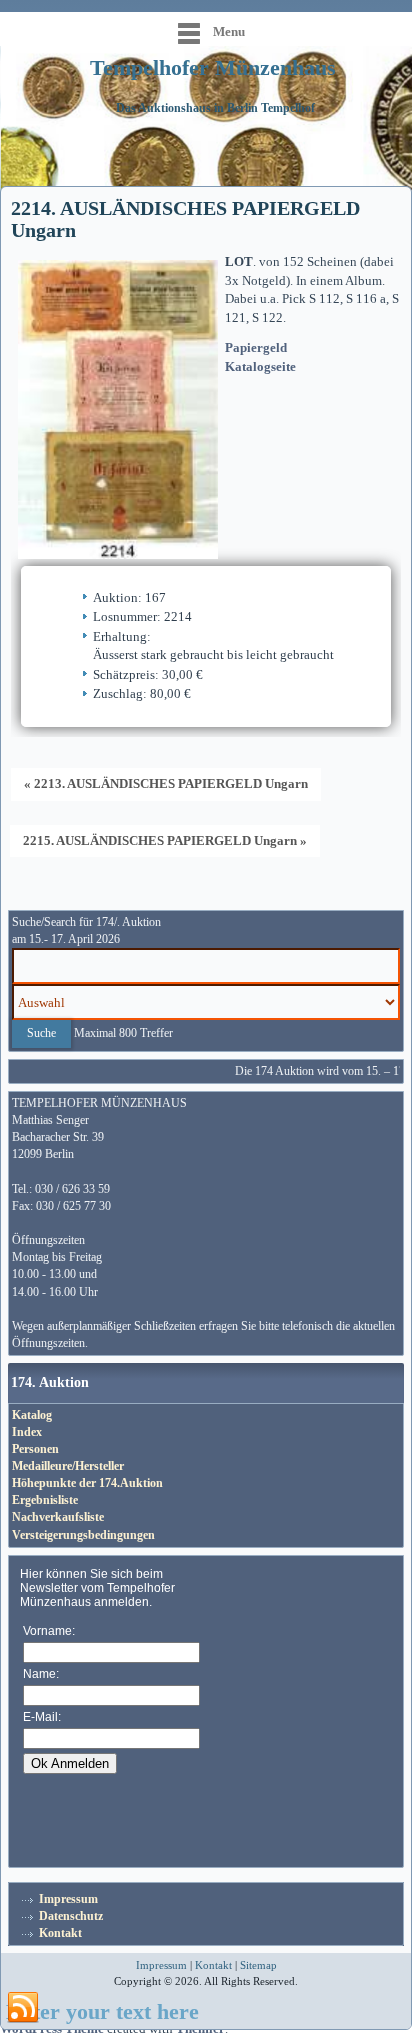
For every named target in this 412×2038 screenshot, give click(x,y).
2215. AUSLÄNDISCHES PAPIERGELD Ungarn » (165, 840)
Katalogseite (260, 366)
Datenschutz (71, 1916)
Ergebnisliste (45, 1500)
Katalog (32, 1415)
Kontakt (60, 1933)
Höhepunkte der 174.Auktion (87, 1483)
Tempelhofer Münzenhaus (213, 67)
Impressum (68, 1899)
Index (27, 1432)
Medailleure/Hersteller (68, 1466)
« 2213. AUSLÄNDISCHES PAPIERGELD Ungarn (166, 783)
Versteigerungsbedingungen (83, 1535)
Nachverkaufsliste (58, 1517)
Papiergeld (256, 347)
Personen (35, 1449)
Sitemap (258, 1965)
